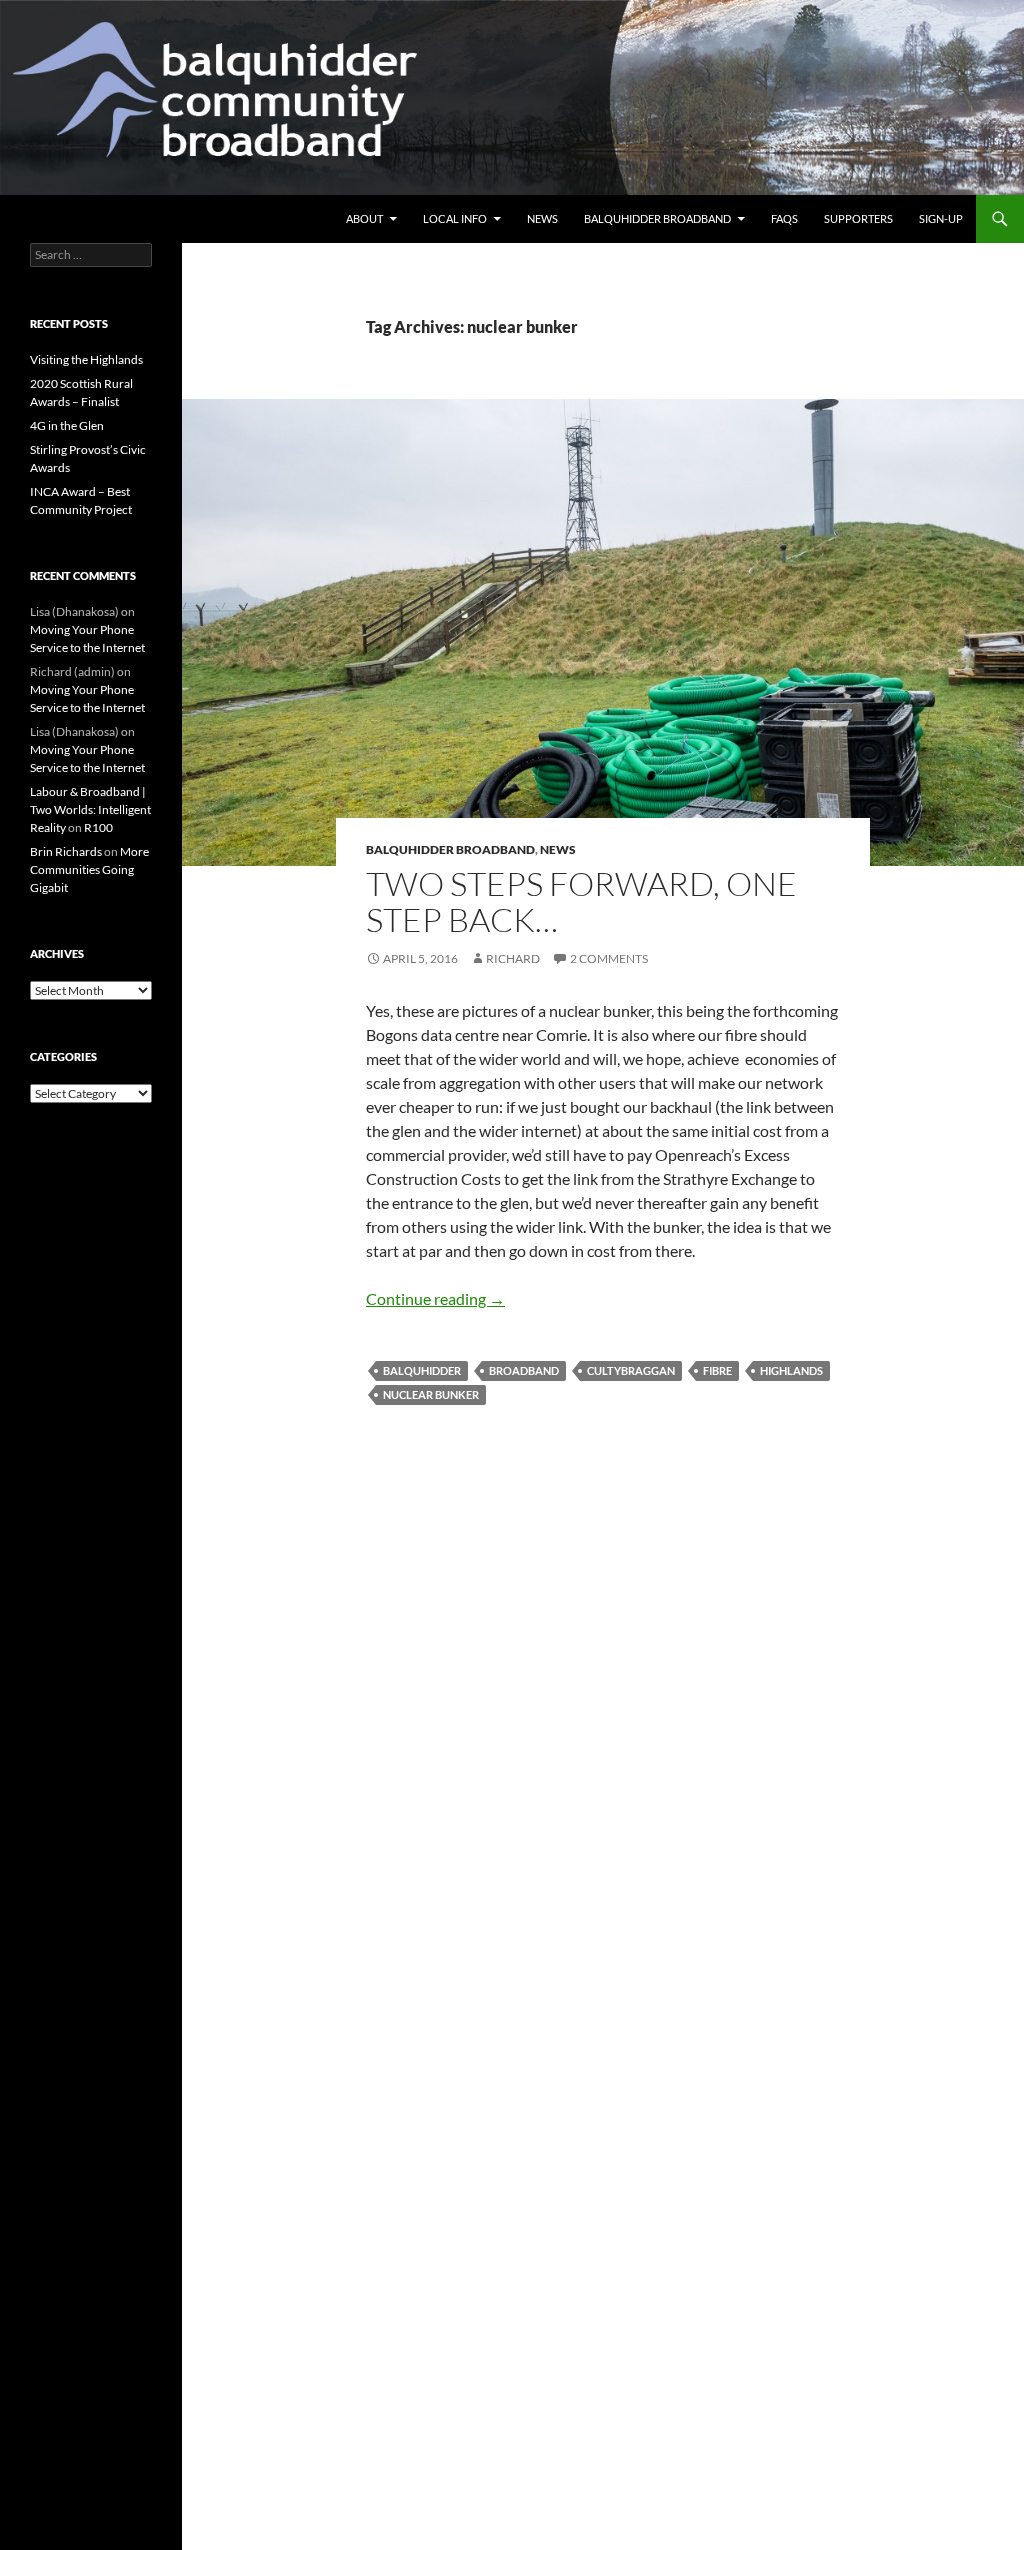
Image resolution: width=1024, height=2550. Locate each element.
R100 (98, 827)
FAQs (784, 218)
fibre (717, 1370)
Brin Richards (66, 851)
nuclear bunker (431, 1394)
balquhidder (422, 1370)
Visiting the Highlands (86, 359)
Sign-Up (941, 218)
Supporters (858, 218)
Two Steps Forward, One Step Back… (581, 901)
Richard (513, 958)
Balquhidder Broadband (657, 218)
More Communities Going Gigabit (89, 869)
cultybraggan (631, 1370)
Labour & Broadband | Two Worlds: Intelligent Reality (90, 809)
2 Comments (609, 958)
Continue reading (435, 1298)
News (542, 218)
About (364, 218)
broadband (524, 1370)
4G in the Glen (67, 425)
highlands (791, 1370)
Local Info (455, 218)
